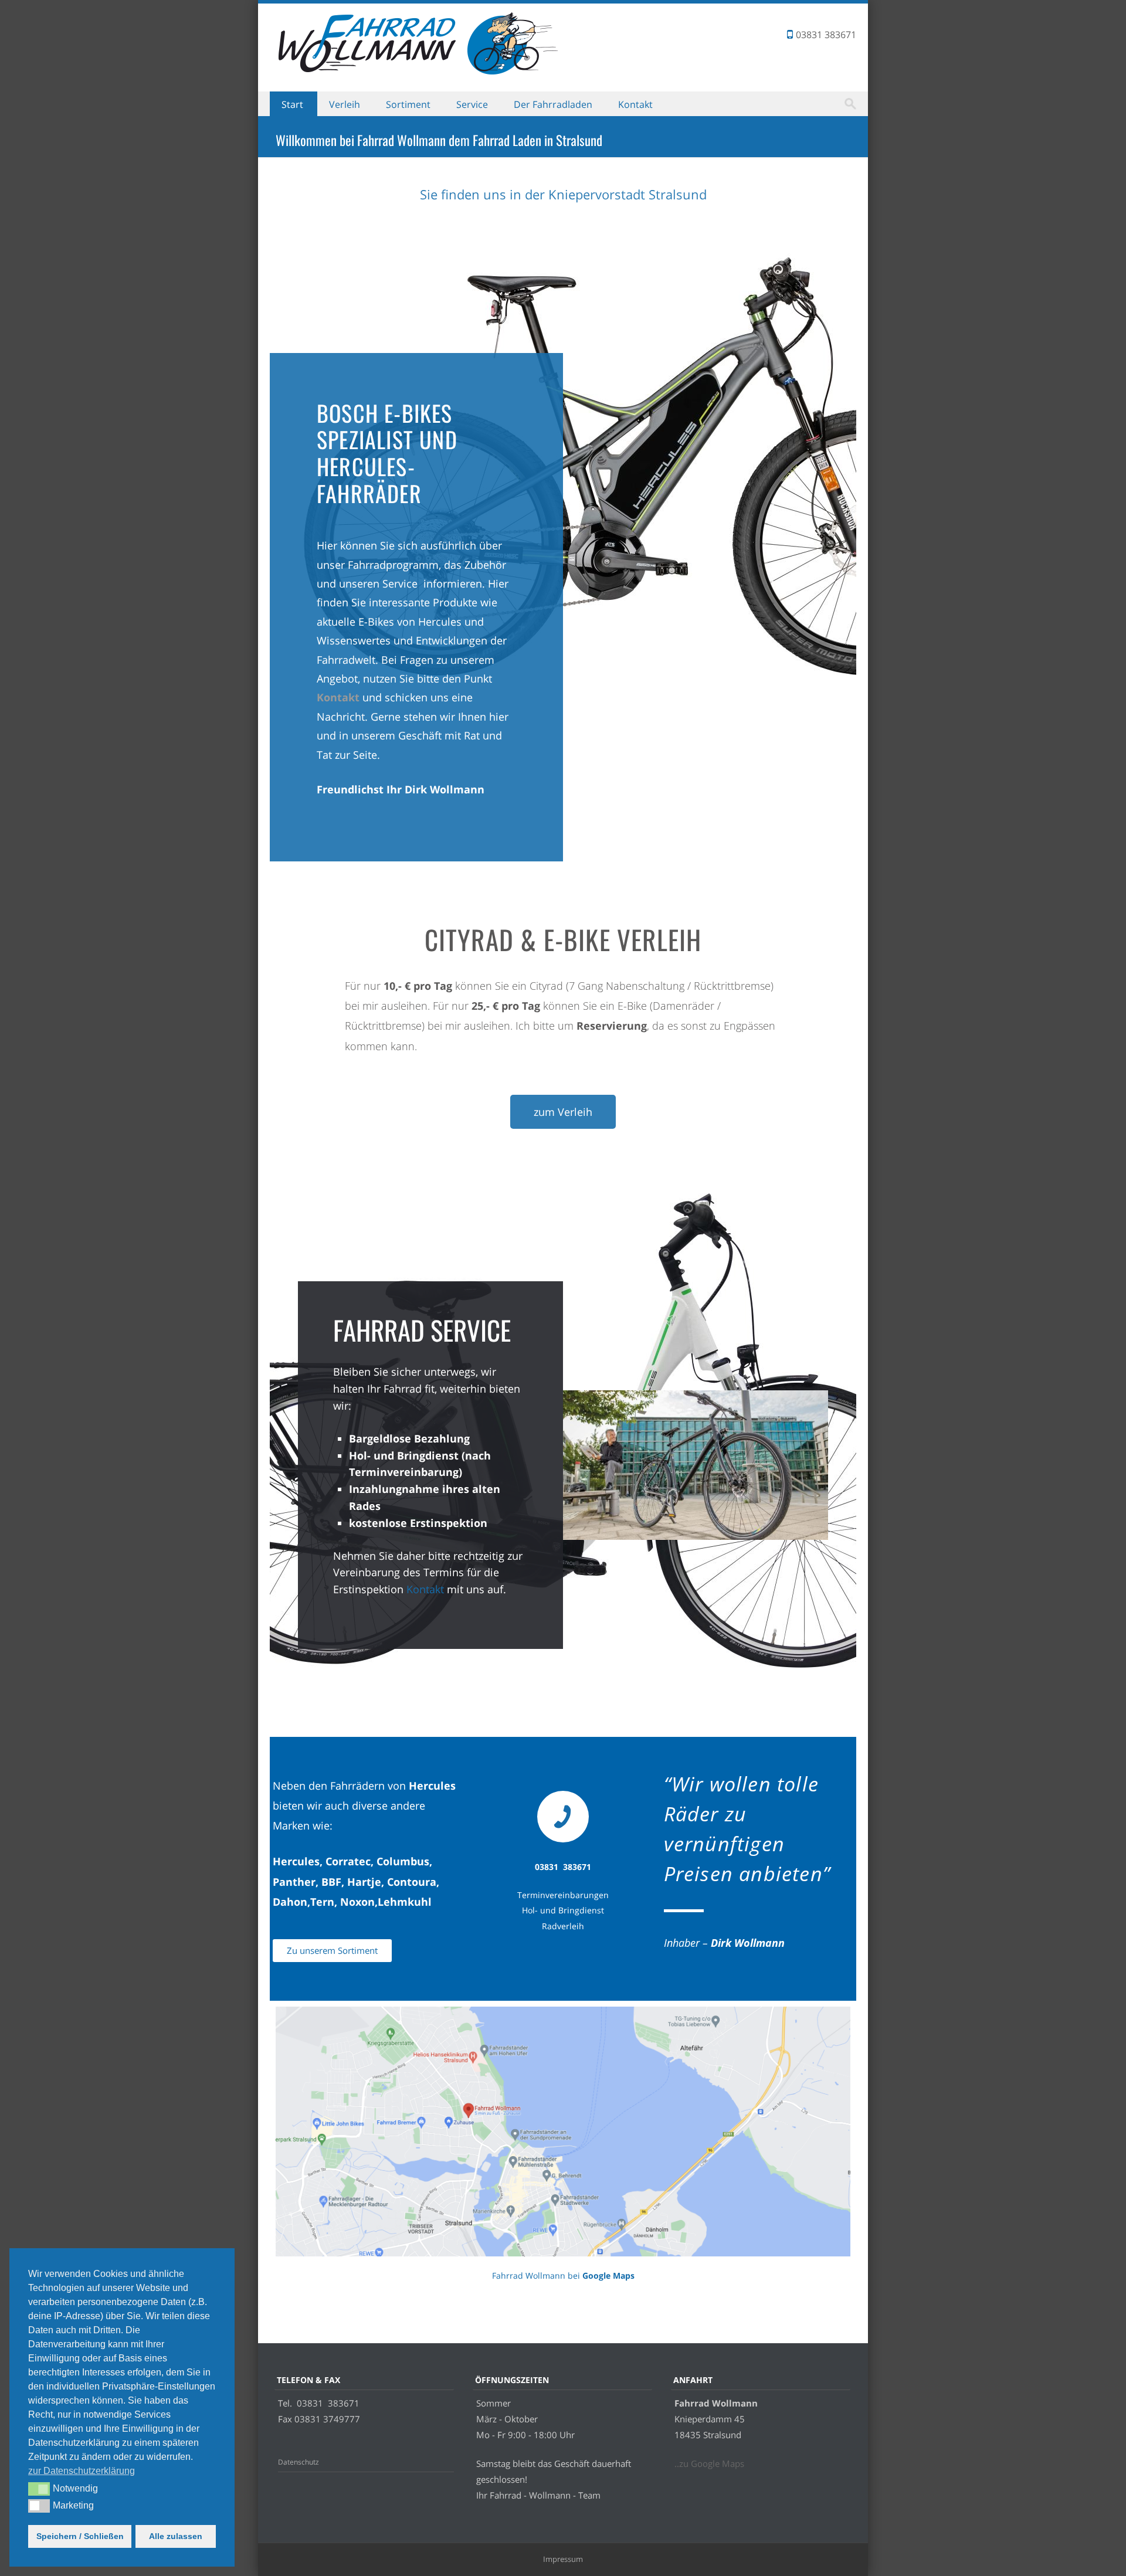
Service (472, 104)
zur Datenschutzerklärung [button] (82, 2471)
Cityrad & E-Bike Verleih (563, 939)
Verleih (345, 104)
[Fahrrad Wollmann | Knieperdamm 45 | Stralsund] (425, 74)
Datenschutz (299, 2462)
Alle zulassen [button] (176, 2536)
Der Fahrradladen (553, 104)
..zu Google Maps (709, 2463)
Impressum (563, 2559)
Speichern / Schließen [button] (80, 2536)
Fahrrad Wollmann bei (563, 2275)
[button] (39, 2489)
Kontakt (635, 104)
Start (292, 104)
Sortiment (408, 104)
